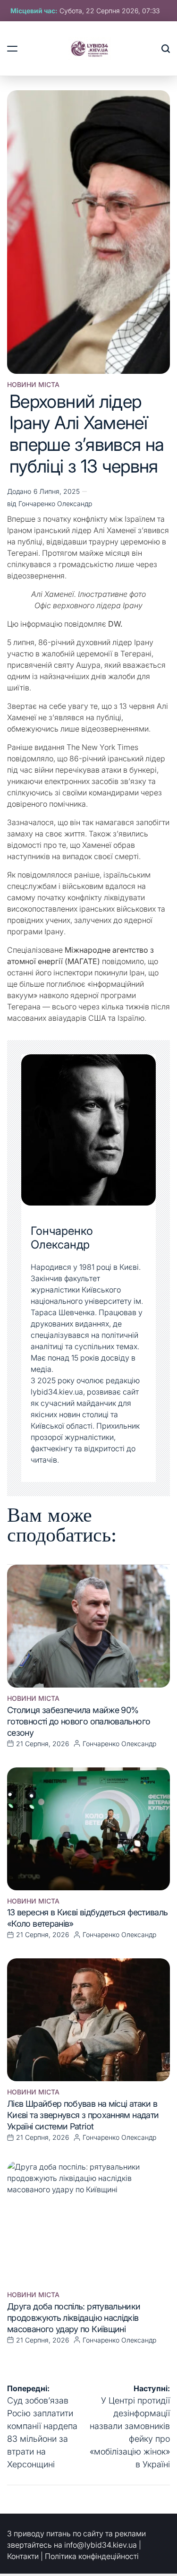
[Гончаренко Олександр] (88, 1130)
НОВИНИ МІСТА (33, 385)
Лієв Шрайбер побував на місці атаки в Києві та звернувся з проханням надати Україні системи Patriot (83, 2115)
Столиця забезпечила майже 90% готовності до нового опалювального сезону (79, 1721)
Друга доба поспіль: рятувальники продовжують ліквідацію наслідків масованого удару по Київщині (74, 2318)
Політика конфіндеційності (92, 2556)
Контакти (23, 2556)
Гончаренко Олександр (55, 504)
